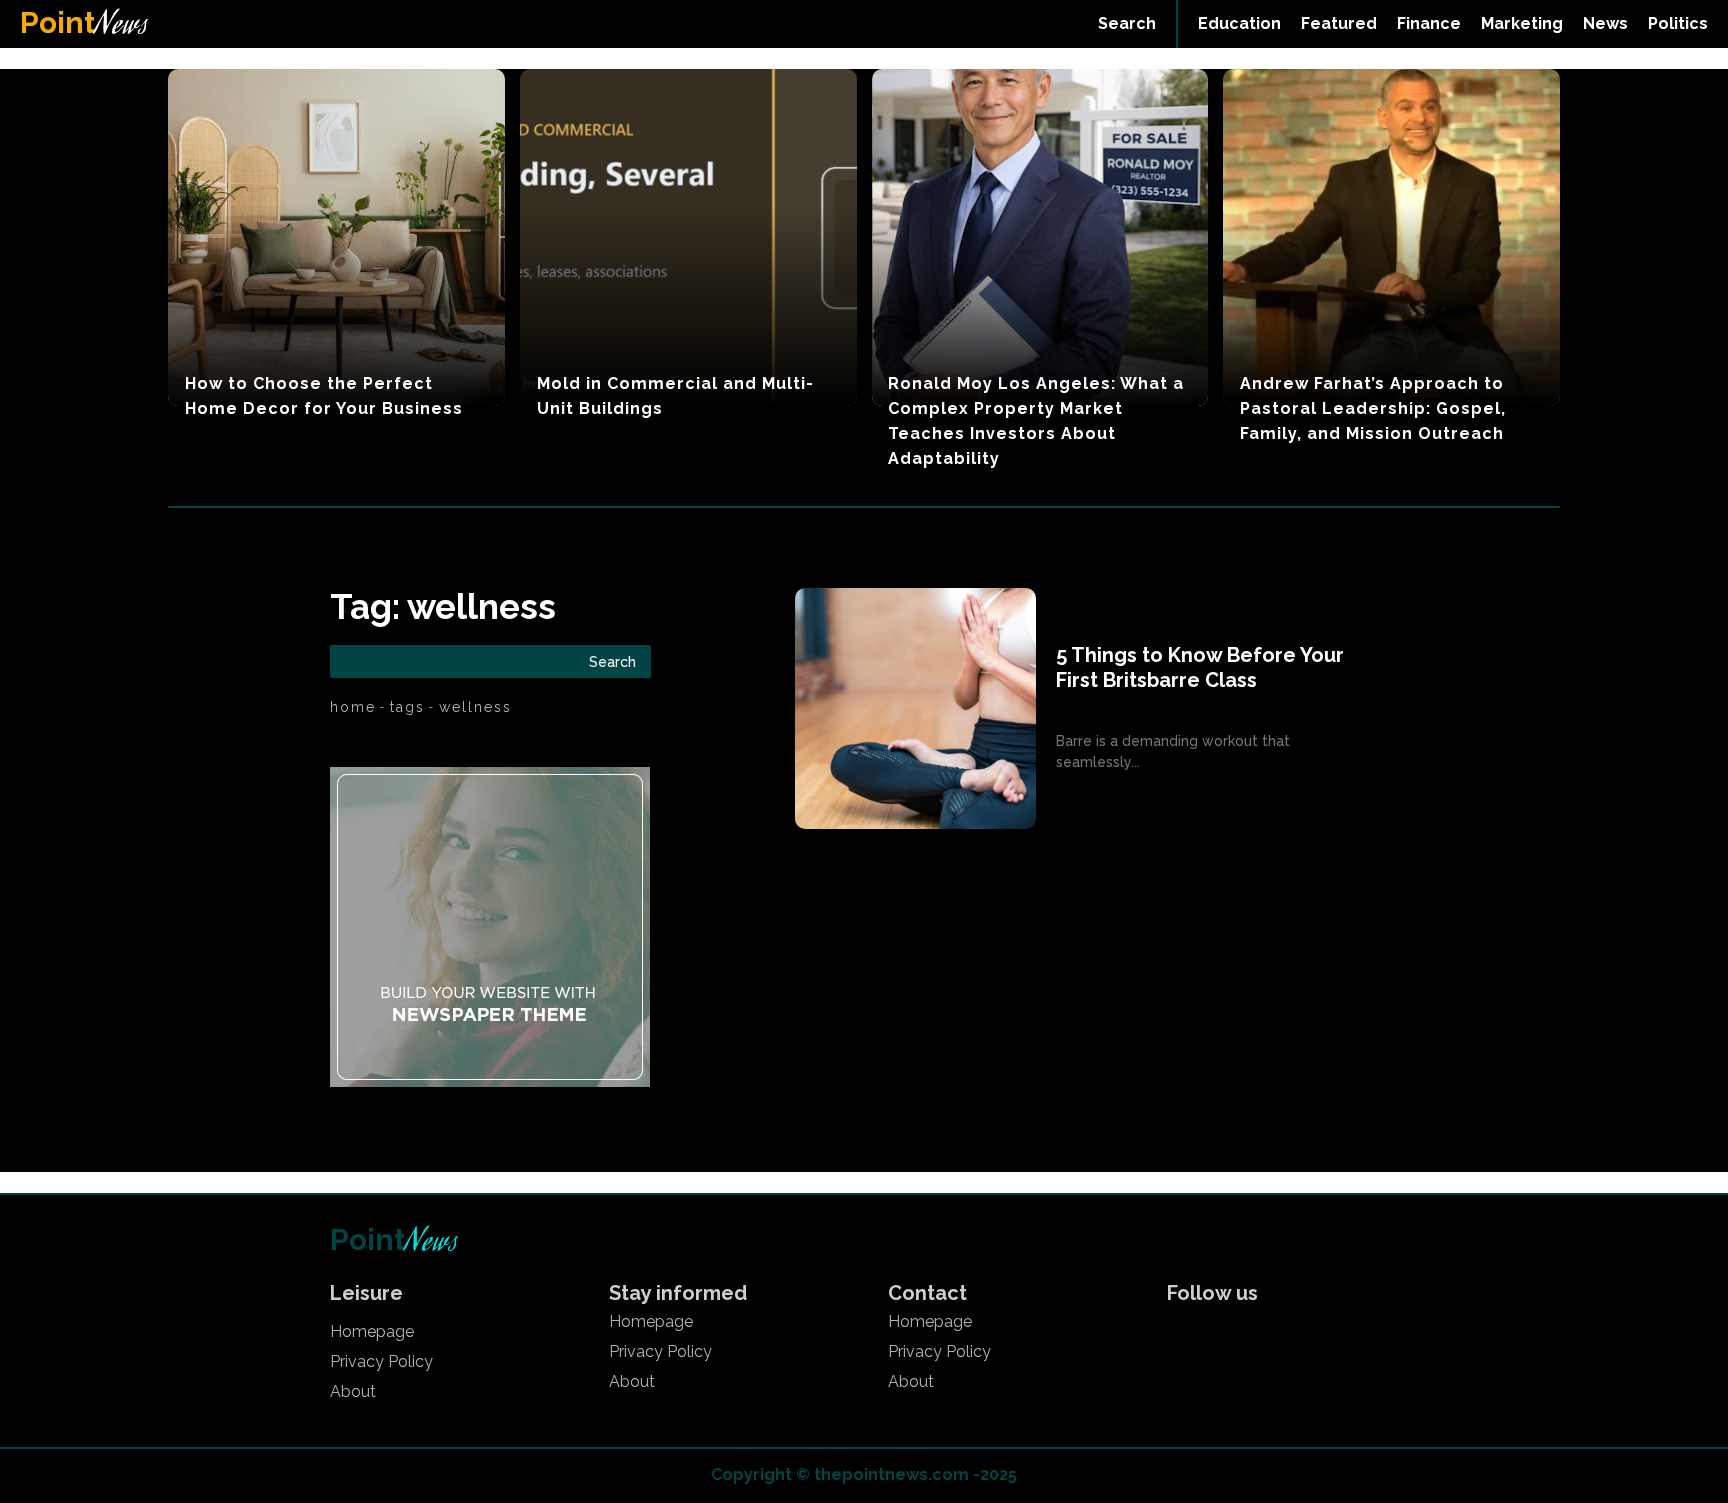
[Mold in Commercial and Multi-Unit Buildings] (688, 237)
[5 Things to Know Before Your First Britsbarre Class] (915, 708)
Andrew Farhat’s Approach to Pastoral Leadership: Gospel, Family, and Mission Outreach (1373, 408)
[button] (1127, 24)
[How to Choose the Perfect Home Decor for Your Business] (336, 237)
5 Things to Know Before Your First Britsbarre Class (1200, 667)
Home (353, 707)
